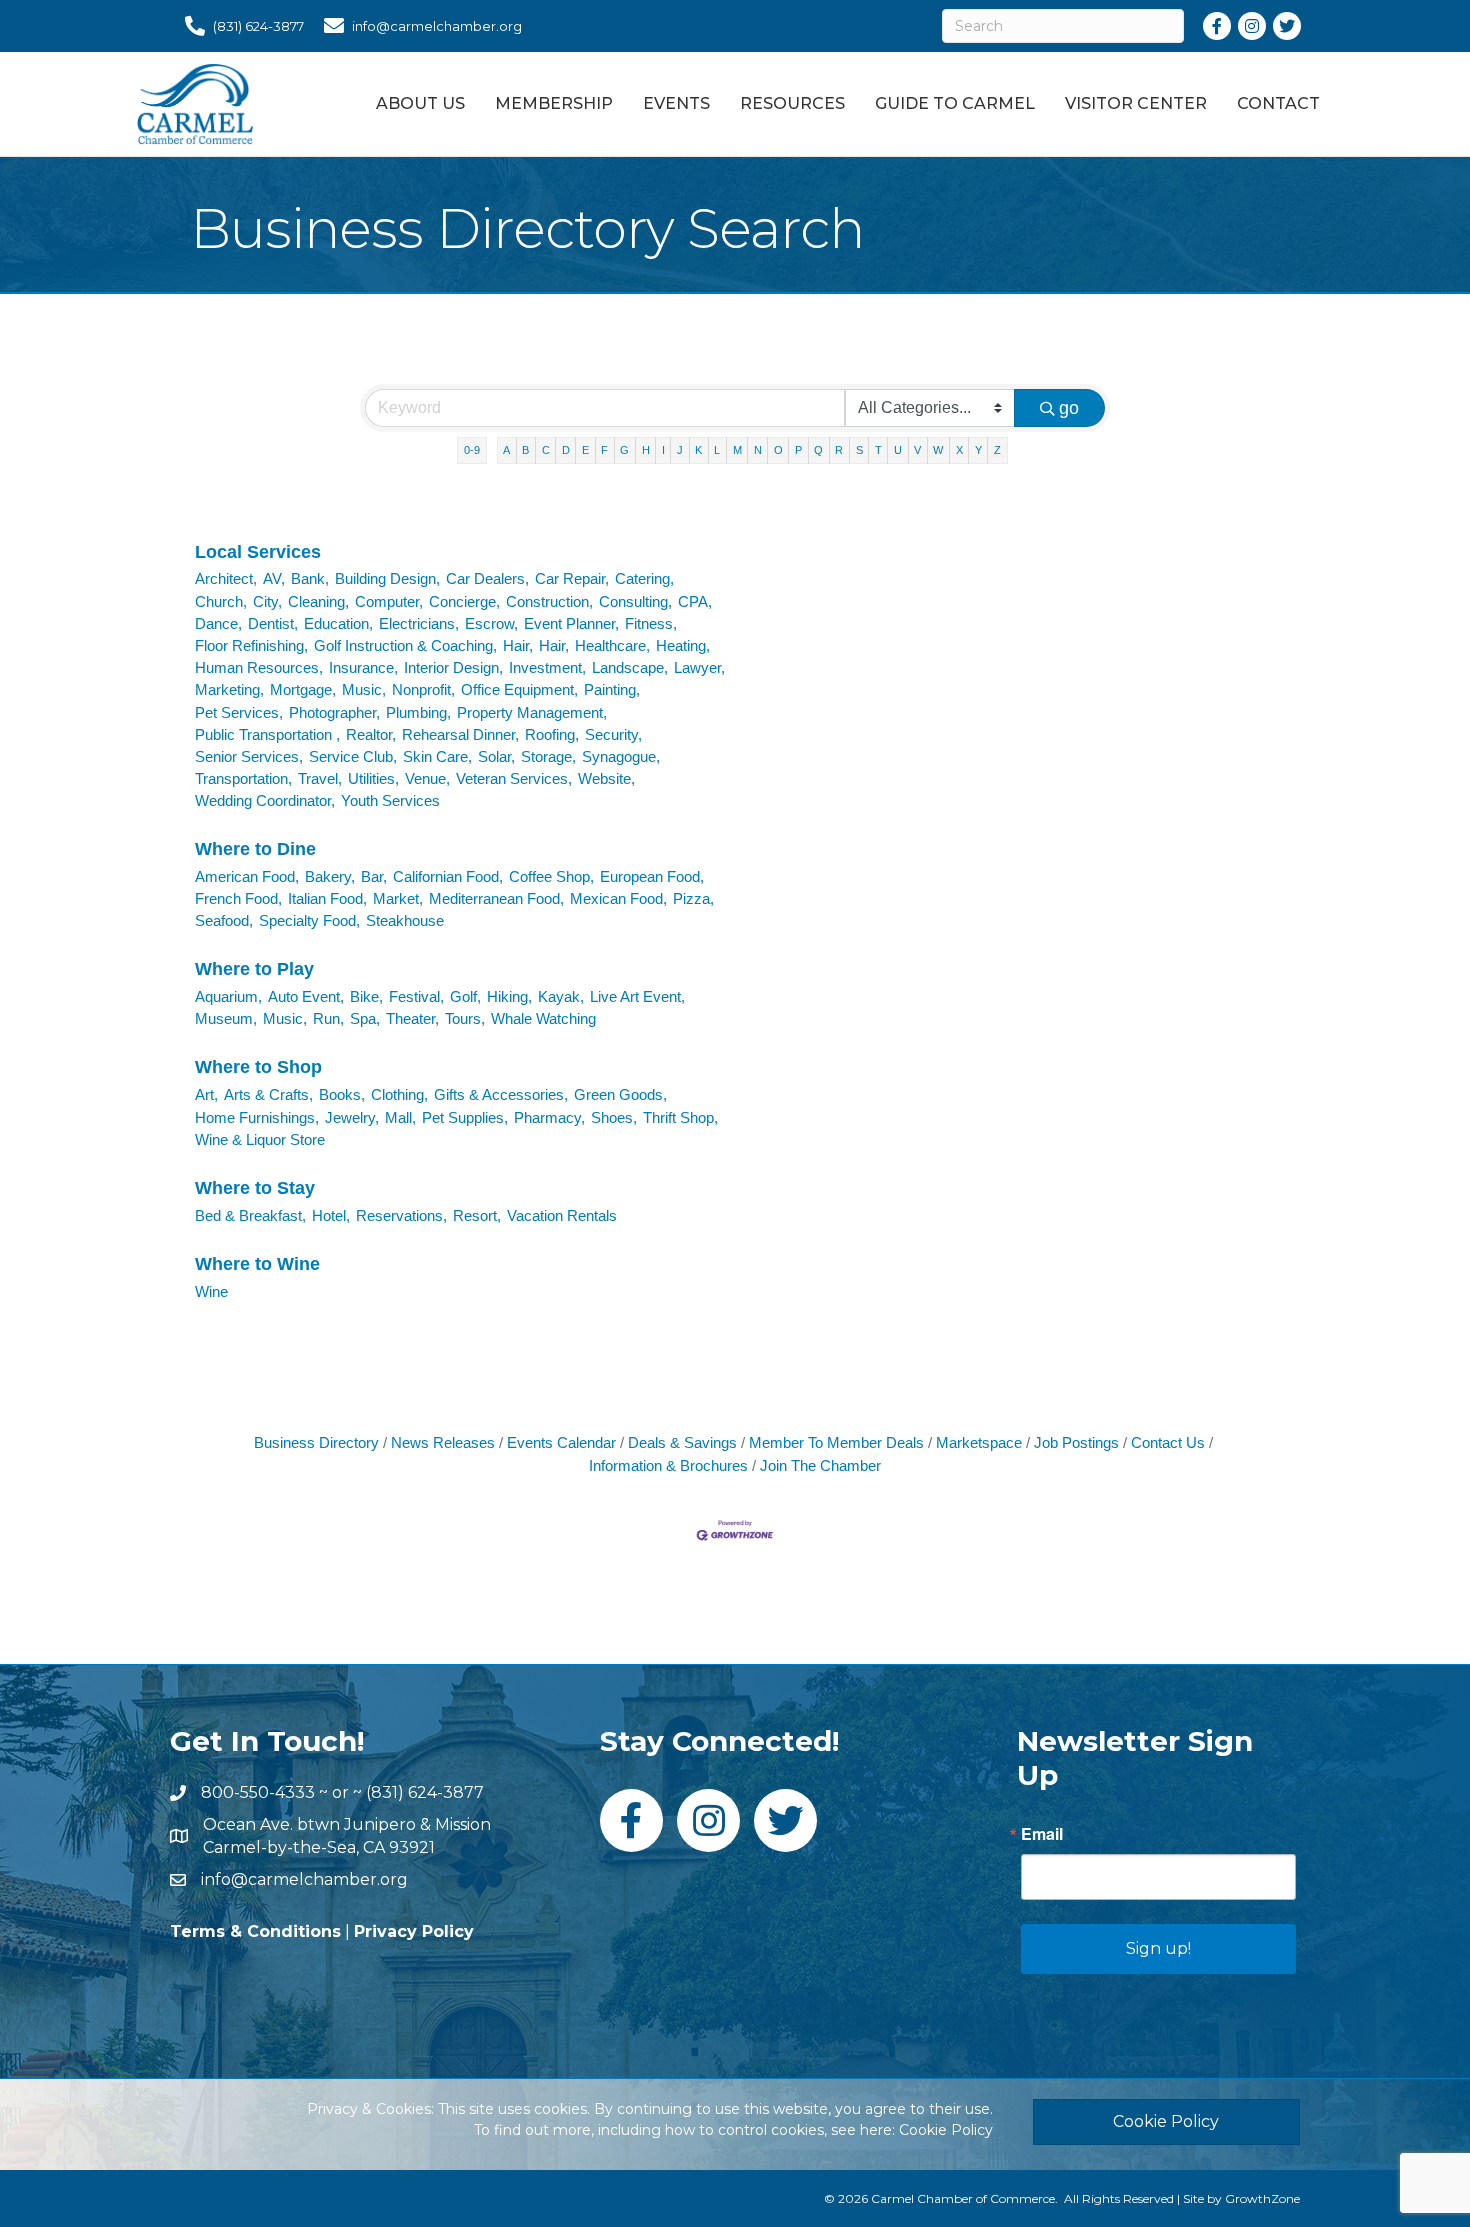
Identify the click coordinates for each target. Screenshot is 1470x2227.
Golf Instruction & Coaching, (405, 645)
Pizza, (693, 898)
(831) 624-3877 (425, 1792)
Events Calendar (561, 1442)
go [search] (1069, 408)
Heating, (683, 645)
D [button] (566, 450)
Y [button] (978, 450)
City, (267, 601)
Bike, (366, 996)
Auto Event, (306, 996)
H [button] (646, 450)
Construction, (549, 601)
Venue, (427, 778)
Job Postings (1076, 1442)
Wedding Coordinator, (265, 800)
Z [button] (997, 450)
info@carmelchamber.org (304, 1879)
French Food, (238, 898)
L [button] (717, 450)
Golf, (465, 996)
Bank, (310, 578)
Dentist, (273, 623)
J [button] (680, 450)
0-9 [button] (472, 450)
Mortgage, (303, 689)
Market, (398, 898)
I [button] (663, 450)
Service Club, (353, 756)
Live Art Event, (637, 996)
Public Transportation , (267, 734)
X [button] (959, 450)
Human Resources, (259, 667)
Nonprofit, (423, 689)
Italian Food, (327, 898)
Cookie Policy (946, 2130)
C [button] (546, 450)
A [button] (506, 450)
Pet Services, (239, 712)
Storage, (548, 756)
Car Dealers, (487, 578)
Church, (221, 601)
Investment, (547, 667)
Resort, (477, 1215)
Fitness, (651, 623)
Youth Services (390, 800)
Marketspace (979, 1442)
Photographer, (334, 712)
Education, (338, 623)
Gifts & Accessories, (501, 1094)
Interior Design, (453, 667)
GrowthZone (1262, 2198)
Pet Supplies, (465, 1117)
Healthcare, (612, 645)
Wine (211, 1291)
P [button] (798, 450)
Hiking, (509, 996)
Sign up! (1158, 1948)
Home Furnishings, (257, 1117)
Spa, (365, 1018)
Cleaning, (318, 601)
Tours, (465, 1018)
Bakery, (330, 876)
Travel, (320, 778)
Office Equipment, (519, 689)
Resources (792, 103)
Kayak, (561, 996)
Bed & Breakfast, (250, 1215)
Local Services (258, 552)
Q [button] (818, 450)
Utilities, (373, 778)
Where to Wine (257, 1264)
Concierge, (464, 601)
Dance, (218, 623)
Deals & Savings (682, 1442)
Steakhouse (405, 920)
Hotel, (331, 1215)
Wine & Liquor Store (260, 1139)
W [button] (938, 450)
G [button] (624, 450)
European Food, (652, 876)
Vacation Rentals (562, 1215)
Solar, (496, 756)
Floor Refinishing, (251, 645)
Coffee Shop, (551, 876)
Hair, (518, 645)
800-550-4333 (258, 1792)
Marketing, (229, 689)
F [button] (604, 450)
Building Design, (387, 578)
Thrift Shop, (680, 1117)
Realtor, (371, 734)
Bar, (374, 876)
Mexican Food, (618, 898)
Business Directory (316, 1442)
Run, (328, 1018)
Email (1042, 1834)
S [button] (859, 450)
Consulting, (635, 601)
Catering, (644, 578)
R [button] (839, 450)
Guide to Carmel (955, 103)
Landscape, (630, 667)
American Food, (247, 876)
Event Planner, (571, 623)
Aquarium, (228, 996)
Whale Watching (543, 1018)
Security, (613, 734)
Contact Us (1168, 1442)
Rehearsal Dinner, (460, 734)
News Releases (443, 1442)
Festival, (416, 996)
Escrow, (491, 623)
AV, (274, 578)
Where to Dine (255, 849)
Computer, (389, 601)
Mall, (400, 1117)
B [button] (525, 450)
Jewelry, (352, 1117)
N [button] (758, 450)
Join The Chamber (820, 1465)
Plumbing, (418, 712)
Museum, (226, 1018)
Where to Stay (255, 1188)
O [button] (778, 450)
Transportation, (243, 778)
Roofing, (552, 734)
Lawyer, (699, 667)
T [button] (878, 450)
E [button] (585, 450)
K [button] (698, 450)
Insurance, (363, 667)
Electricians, (419, 623)
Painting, (612, 689)
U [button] (898, 450)
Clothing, (399, 1094)
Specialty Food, (309, 920)
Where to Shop (258, 1067)
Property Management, (532, 712)
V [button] (917, 450)
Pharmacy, (549, 1117)
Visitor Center (1136, 103)
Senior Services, (249, 756)
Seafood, (224, 920)
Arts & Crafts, (268, 1094)
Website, (606, 778)
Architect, (226, 578)
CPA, (695, 601)
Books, (342, 1094)
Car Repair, (572, 578)
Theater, (412, 1018)
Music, (364, 689)
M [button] (737, 450)
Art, (206, 1094)
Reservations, (401, 1215)
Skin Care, (437, 756)
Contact (1278, 103)
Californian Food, (448, 876)
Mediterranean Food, (496, 898)
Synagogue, (621, 756)
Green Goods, (620, 1094)
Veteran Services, (514, 778)
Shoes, (614, 1117)
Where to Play (254, 969)
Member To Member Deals (836, 1442)
